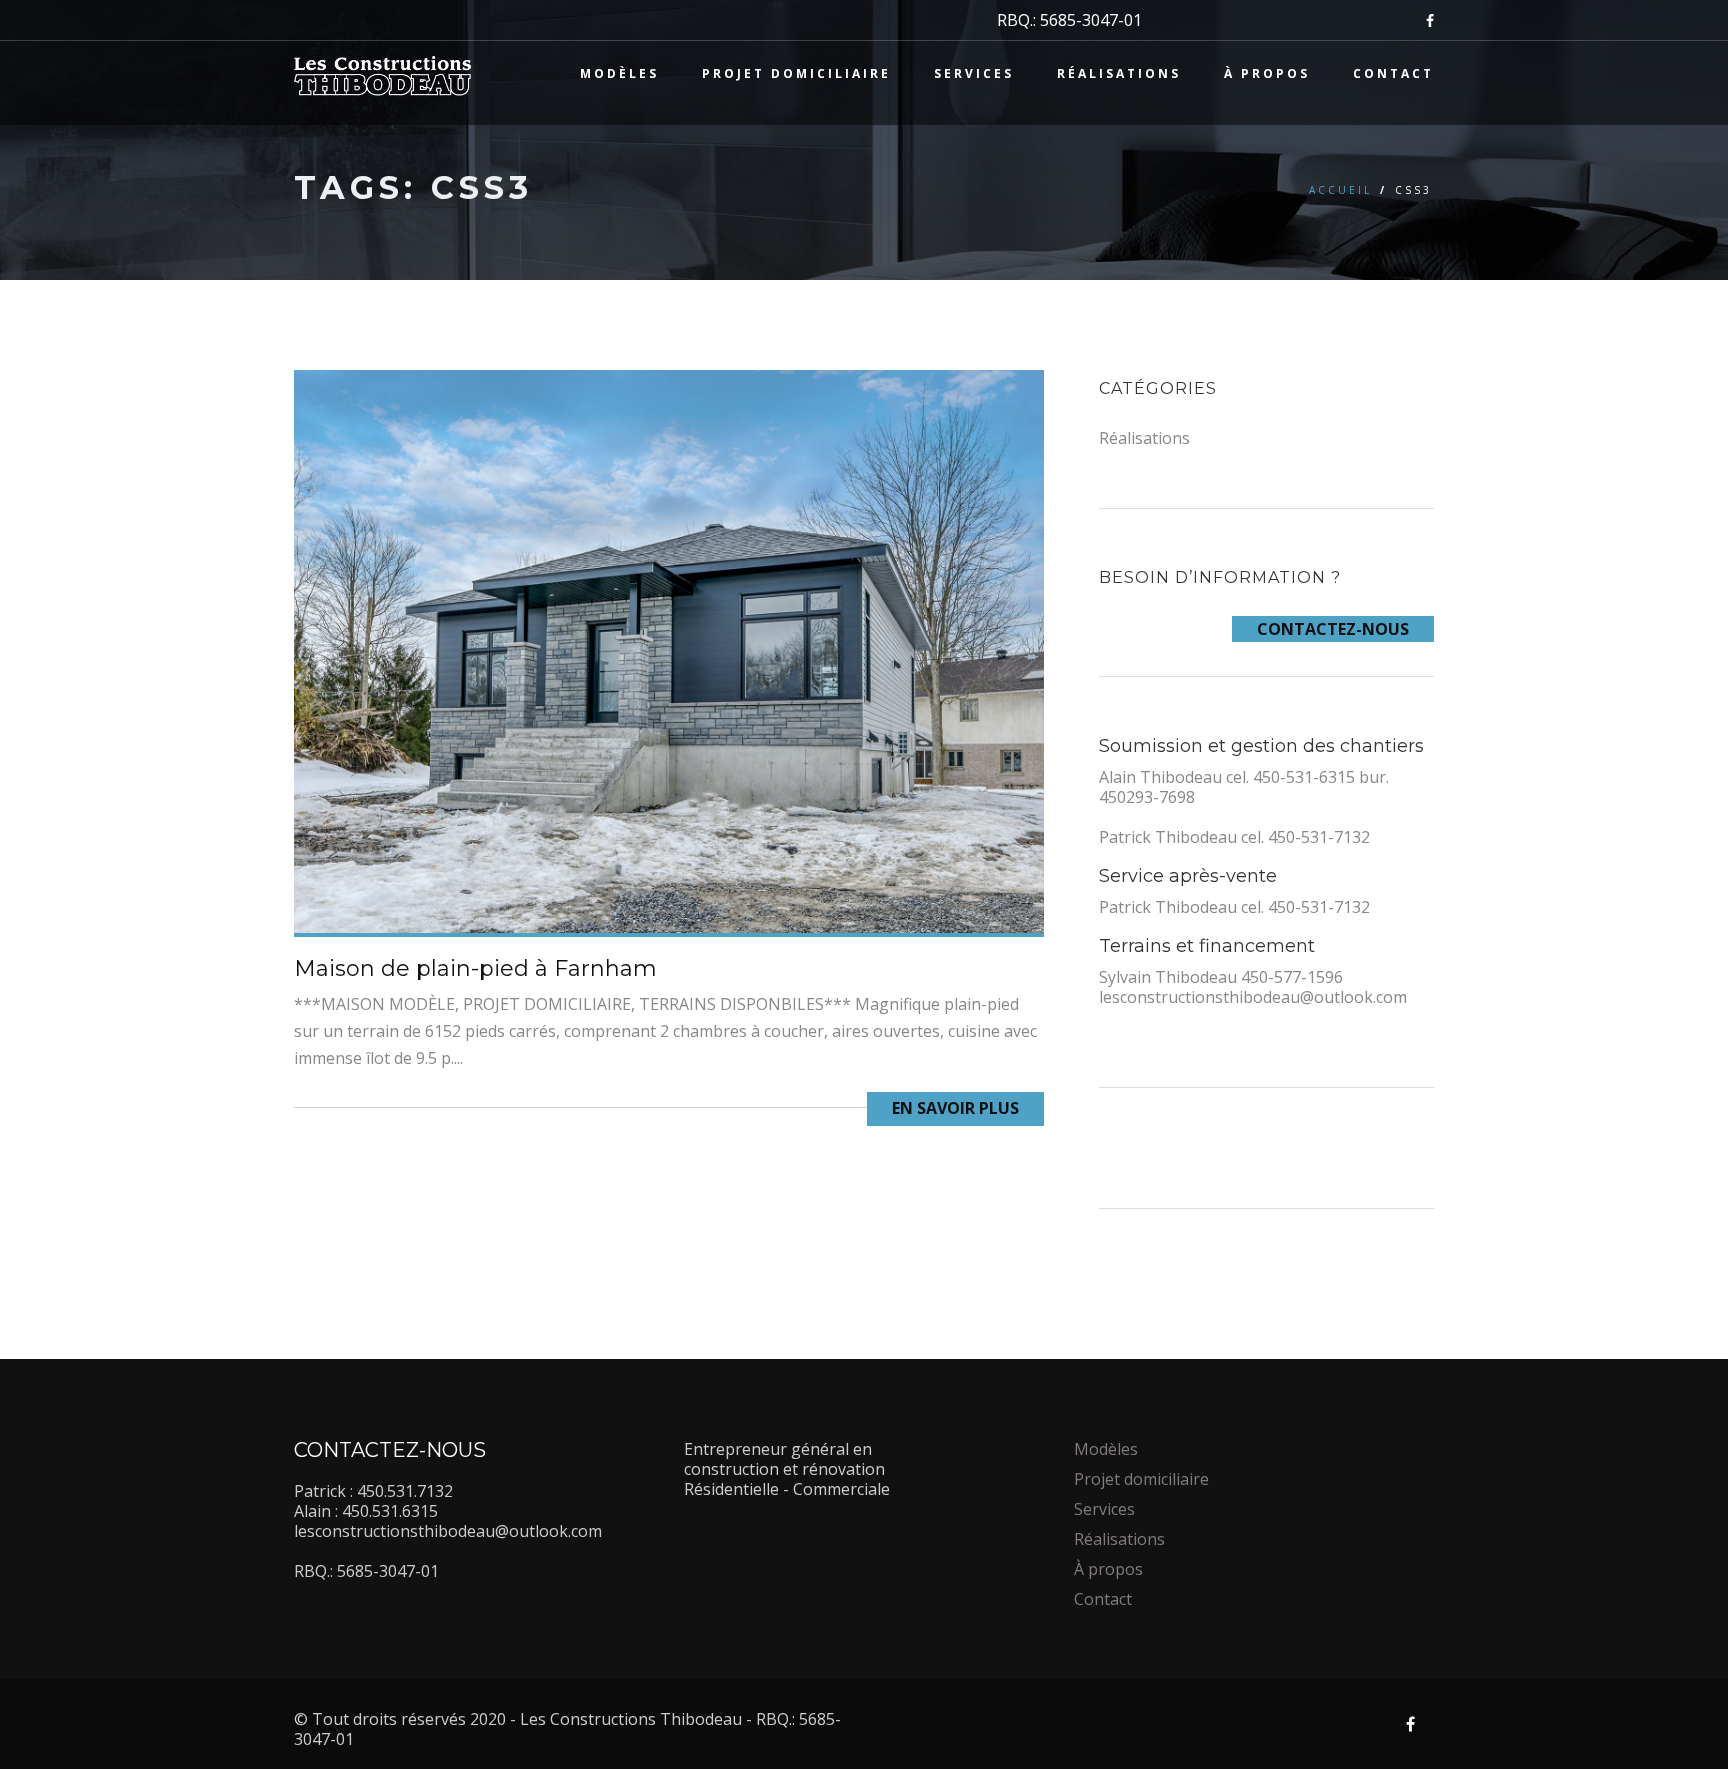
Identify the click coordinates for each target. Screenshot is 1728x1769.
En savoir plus (955, 1108)
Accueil (1340, 190)
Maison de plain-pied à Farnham (475, 968)
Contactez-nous (1333, 629)
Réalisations (1119, 73)
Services (974, 73)
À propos (1267, 73)
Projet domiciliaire (796, 73)
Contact (1393, 73)
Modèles (619, 73)
